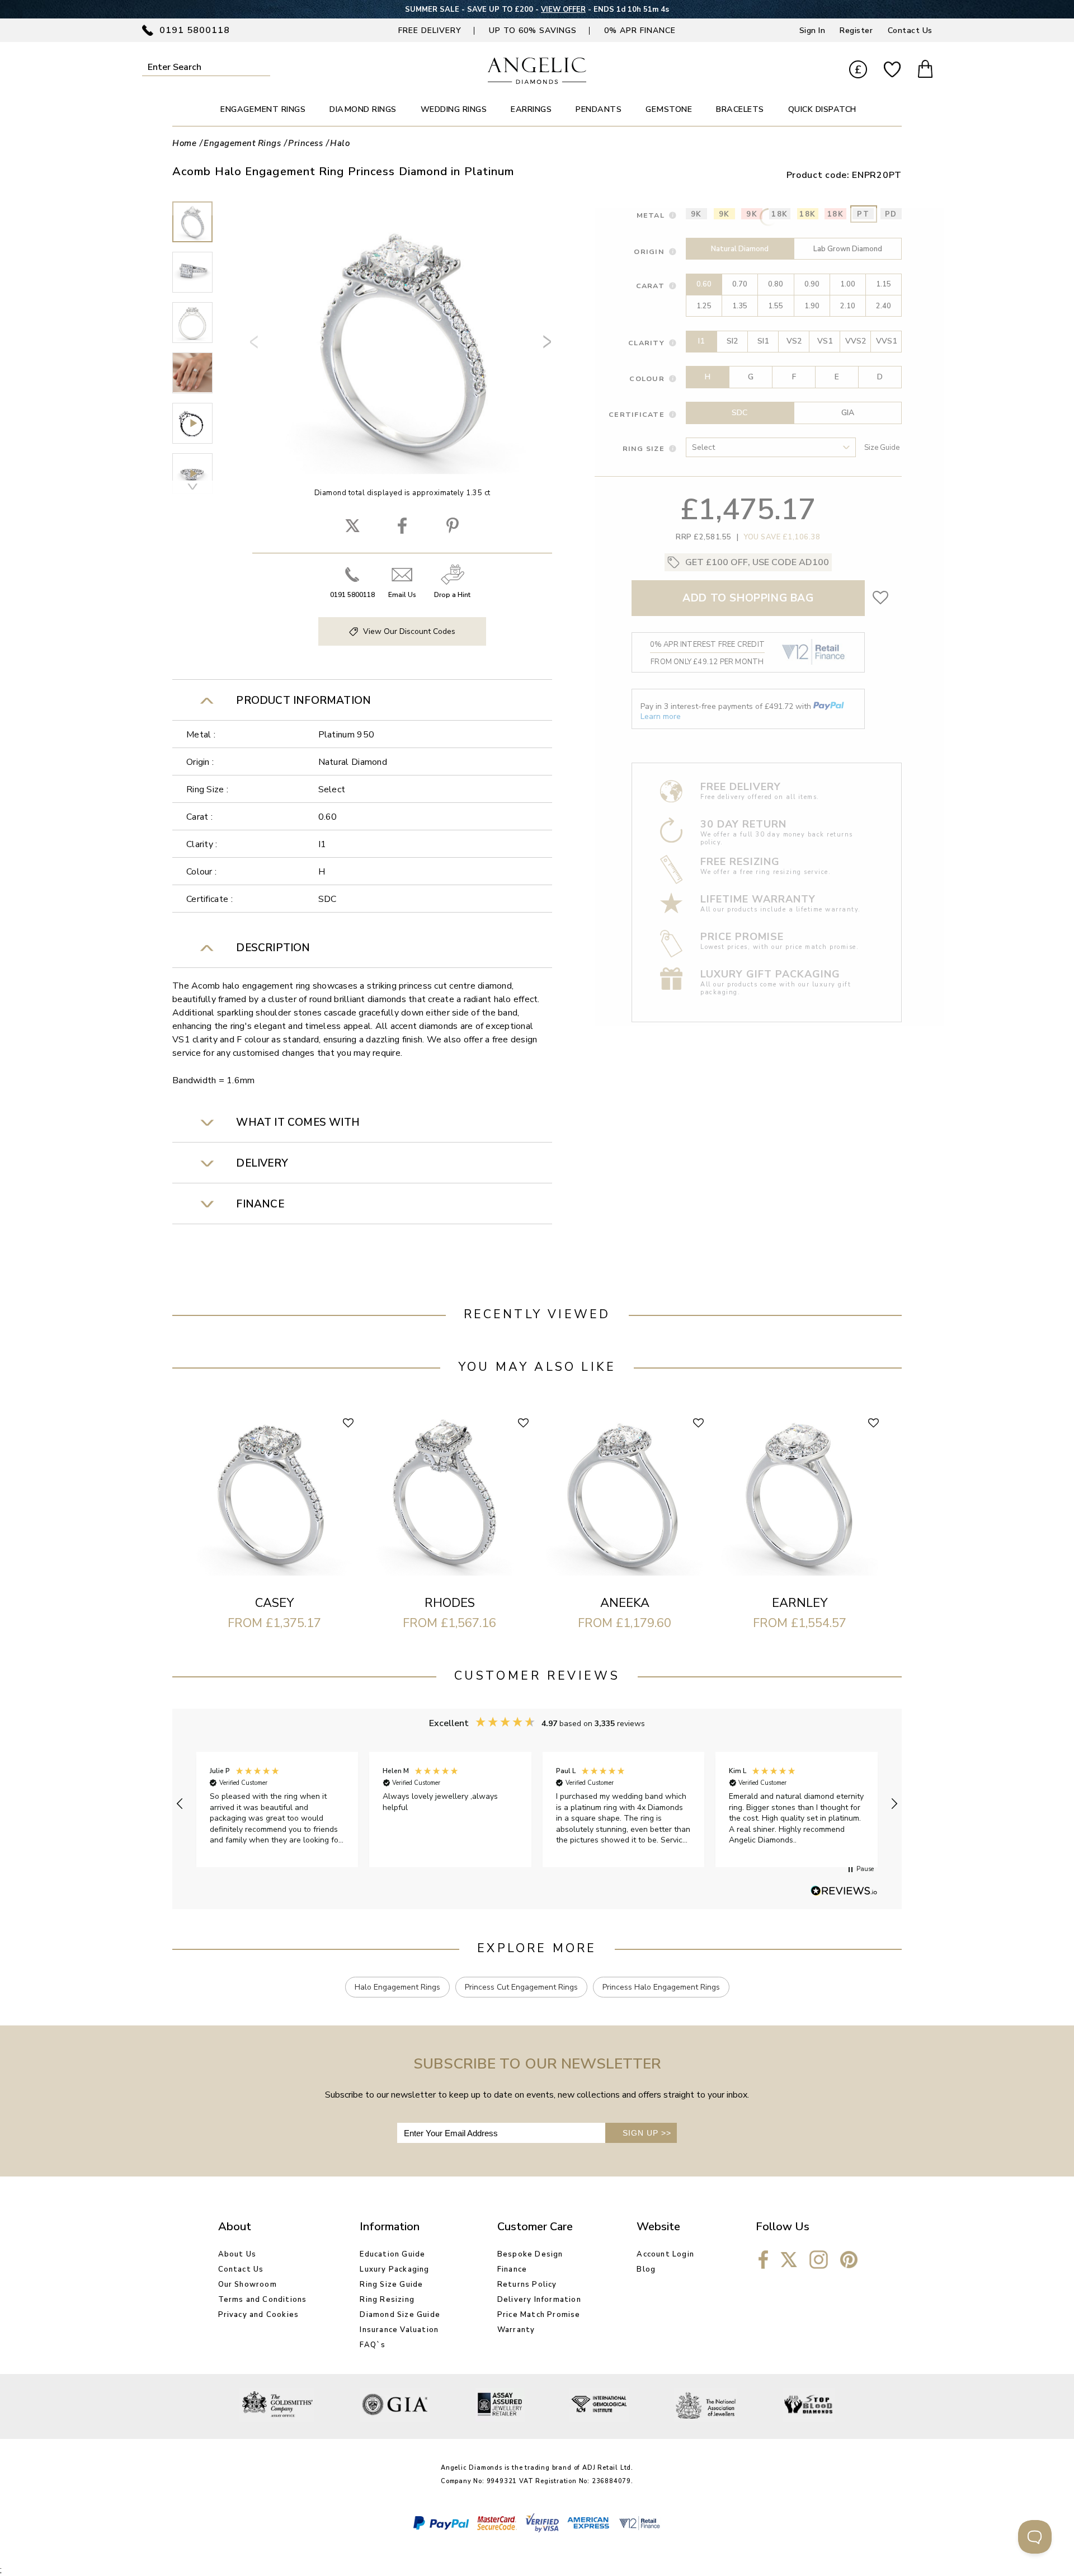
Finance (512, 2269)
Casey (274, 1603)
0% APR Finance (640, 30)
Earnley (800, 1603)
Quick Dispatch (822, 109)
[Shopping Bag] (925, 70)
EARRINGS (531, 109)
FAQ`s (373, 2345)
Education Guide (392, 2254)
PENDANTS (599, 109)
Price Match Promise (539, 2315)
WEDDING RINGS (454, 109)
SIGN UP (647, 2133)
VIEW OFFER (563, 10)
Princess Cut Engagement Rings (521, 1987)
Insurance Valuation (399, 2330)
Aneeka (625, 1603)
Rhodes (450, 1603)
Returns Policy (527, 2284)
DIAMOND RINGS (363, 109)
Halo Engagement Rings (397, 1987)
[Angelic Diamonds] (537, 81)
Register (856, 30)
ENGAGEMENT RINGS (263, 109)
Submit (263, 67)
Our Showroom (248, 2284)
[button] (180, 1804)
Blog (646, 2269)
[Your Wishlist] (892, 70)
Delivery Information (539, 2300)
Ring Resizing (387, 2300)
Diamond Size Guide (400, 2315)
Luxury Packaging (394, 2269)
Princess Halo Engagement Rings (661, 1987)
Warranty (516, 2330)
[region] (537, 1804)
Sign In (812, 30)
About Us (237, 2254)
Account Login (665, 2254)
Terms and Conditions (263, 2300)
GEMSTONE (669, 109)
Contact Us (910, 30)
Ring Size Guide (391, 2284)
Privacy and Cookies (259, 2315)
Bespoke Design (530, 2254)
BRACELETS (740, 109)
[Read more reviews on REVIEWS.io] (844, 1892)
